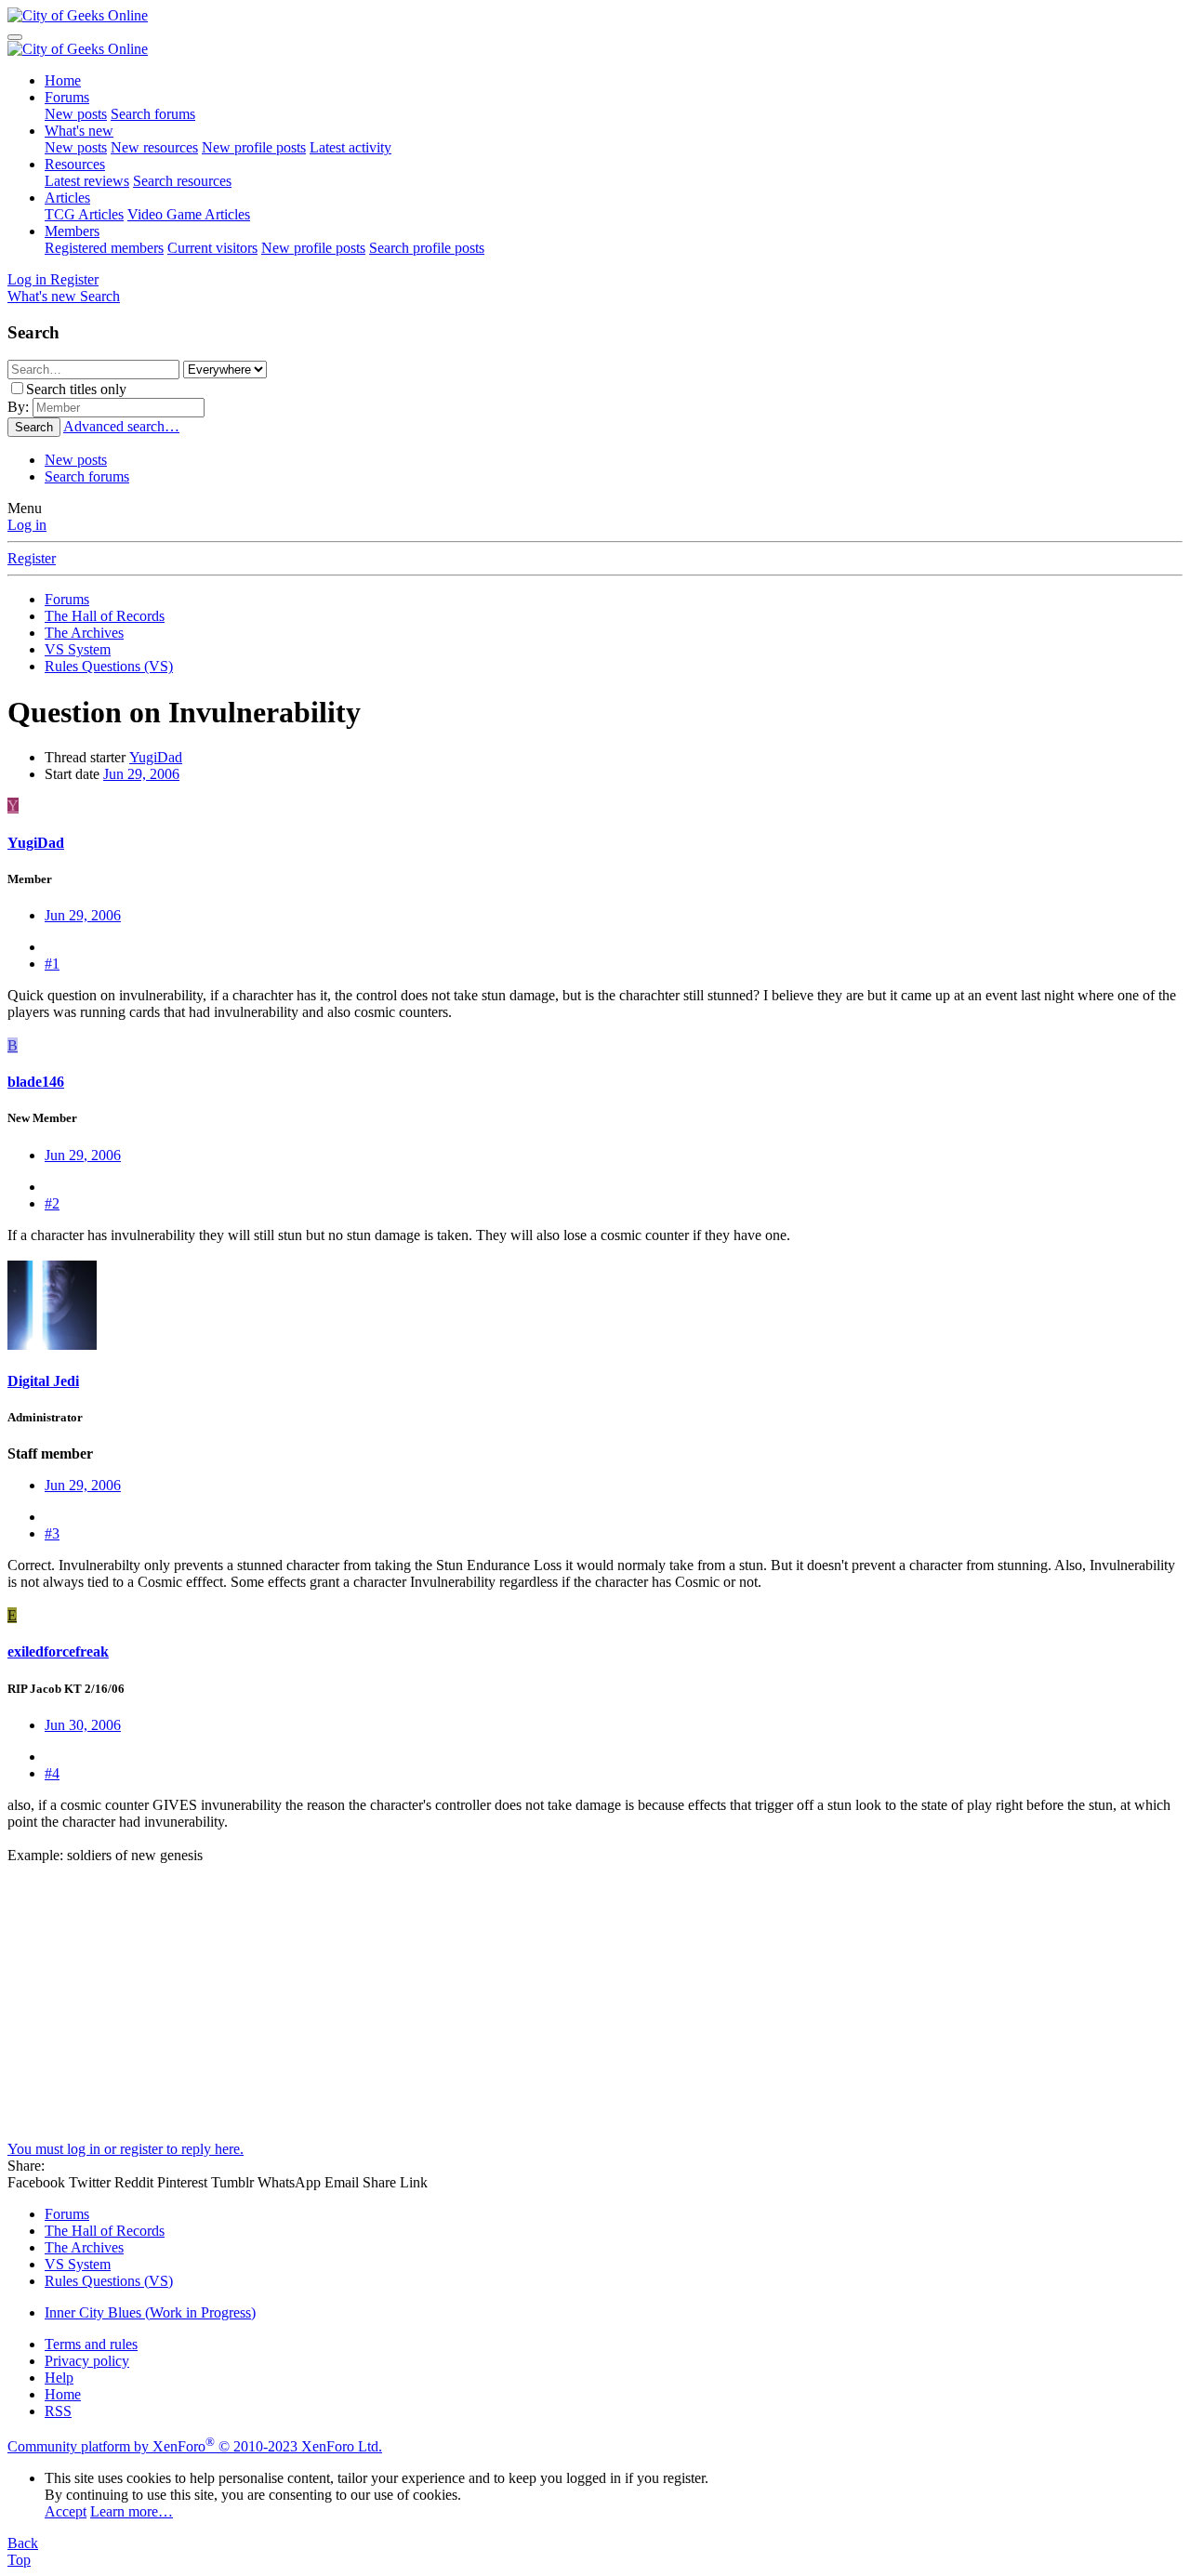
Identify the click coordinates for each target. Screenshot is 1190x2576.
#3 (52, 1533)
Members (72, 231)
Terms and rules (91, 2344)
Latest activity (350, 147)
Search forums (153, 114)
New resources (154, 147)
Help (59, 2378)
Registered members (104, 248)
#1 (52, 964)
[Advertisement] (565, 2011)
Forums (67, 97)
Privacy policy (87, 2361)
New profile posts (254, 147)
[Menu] (15, 37)
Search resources (182, 181)
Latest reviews (87, 181)
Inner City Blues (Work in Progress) (150, 2312)
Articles (67, 198)
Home (63, 80)
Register (32, 558)
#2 (52, 1203)
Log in (27, 525)
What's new (79, 131)
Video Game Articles (189, 214)
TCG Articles (84, 214)
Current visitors (212, 248)
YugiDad (156, 757)
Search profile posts (427, 248)
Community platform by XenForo (195, 2446)
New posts (76, 114)
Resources (75, 164)
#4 (52, 1773)
